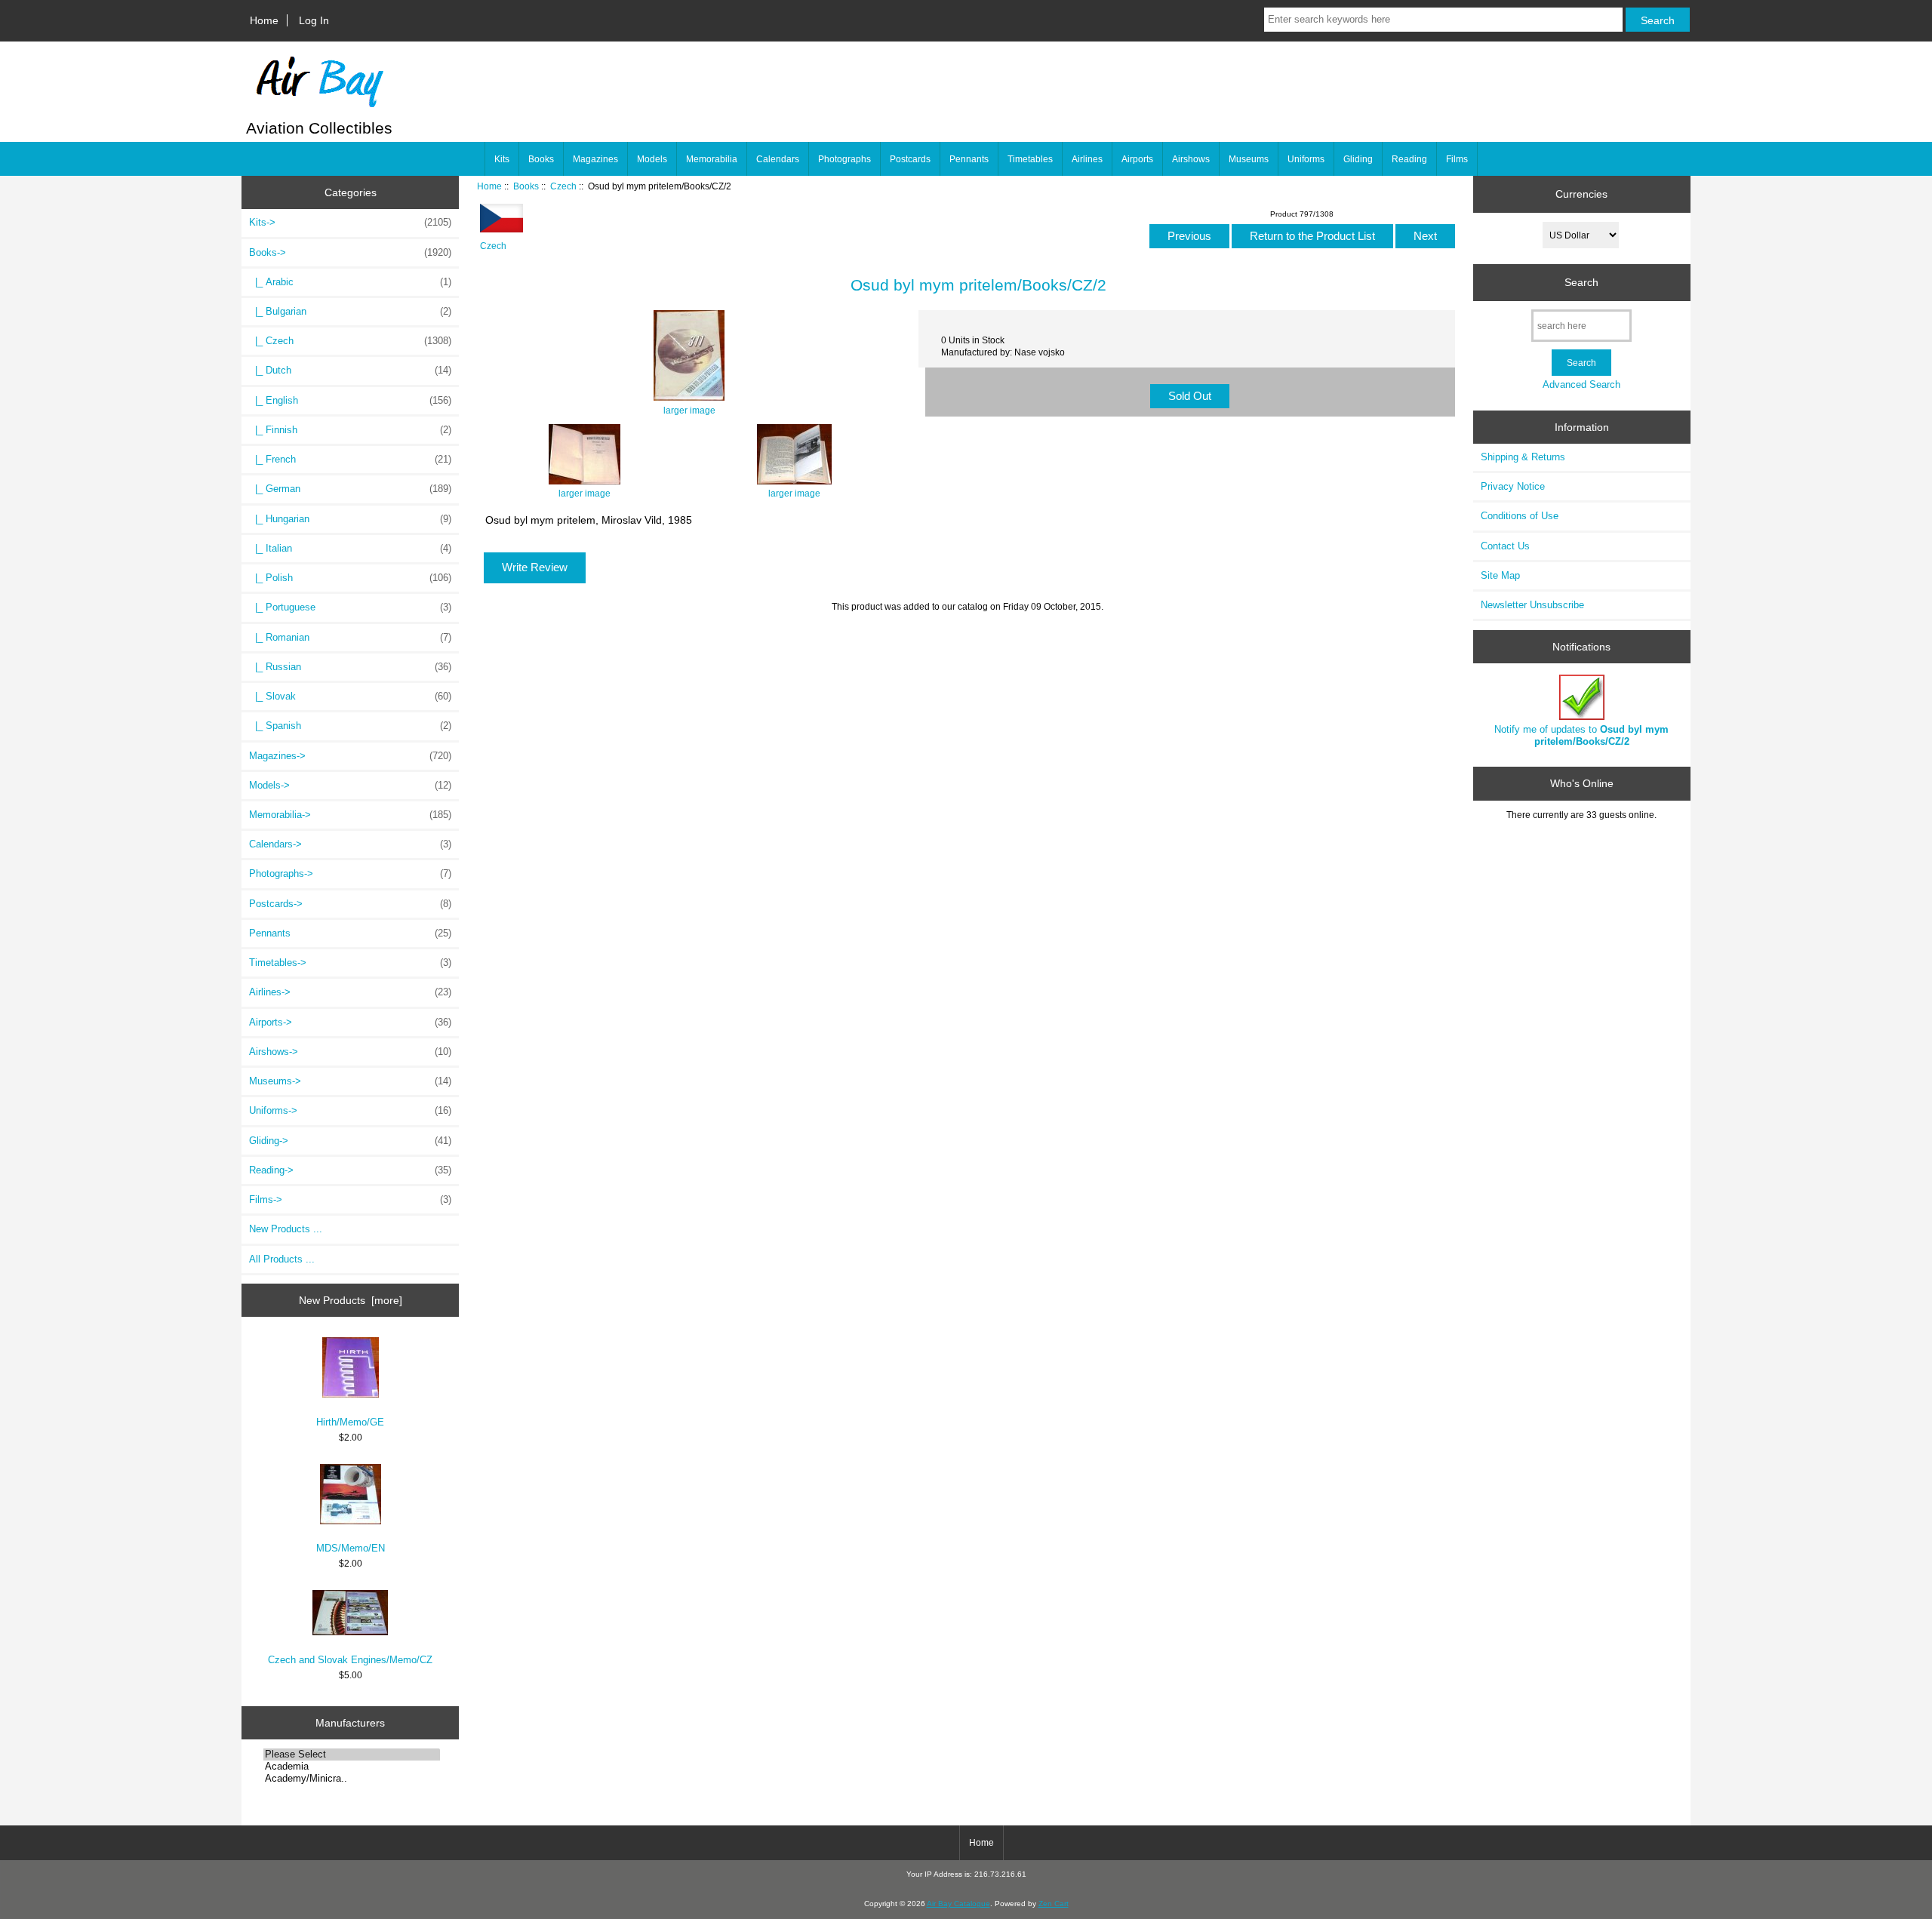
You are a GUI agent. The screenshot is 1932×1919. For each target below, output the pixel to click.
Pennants (969, 159)
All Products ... (282, 1259)
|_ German (350, 489)
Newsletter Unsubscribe (1532, 605)
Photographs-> (350, 873)
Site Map (1500, 575)
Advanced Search (1581, 384)
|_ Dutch (350, 370)
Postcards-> (350, 904)
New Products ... (286, 1229)
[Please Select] (352, 1754)
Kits (502, 159)
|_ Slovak (350, 696)
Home (264, 20)
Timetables (1030, 159)
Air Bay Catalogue (958, 1904)
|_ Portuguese (350, 607)
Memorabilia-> (350, 815)
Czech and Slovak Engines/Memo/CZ (350, 1660)
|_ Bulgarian (350, 311)
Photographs (844, 159)
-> (350, 252)
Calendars (778, 159)
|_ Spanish (350, 726)
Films (1457, 159)
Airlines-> (350, 992)
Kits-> (350, 222)
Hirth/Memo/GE (350, 1422)
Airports (1137, 159)
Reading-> (350, 1170)
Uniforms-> (350, 1110)
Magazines (595, 159)
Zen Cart (1054, 1904)
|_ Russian (350, 667)
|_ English (350, 400)
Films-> (350, 1199)
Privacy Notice (1513, 486)
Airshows (1191, 159)
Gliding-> (350, 1141)
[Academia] (352, 1767)
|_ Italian (350, 548)
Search (1581, 282)
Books (526, 186)
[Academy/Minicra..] (352, 1779)
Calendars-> (350, 844)
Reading (1409, 159)
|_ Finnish (350, 430)
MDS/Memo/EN (351, 1548)
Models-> (350, 785)
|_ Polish (350, 578)
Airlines (1087, 159)
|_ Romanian (350, 637)
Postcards (910, 159)
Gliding (1358, 159)
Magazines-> (350, 756)
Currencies (1581, 194)
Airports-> (350, 1022)
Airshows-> (350, 1052)
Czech (563, 186)
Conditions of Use (1520, 516)
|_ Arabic (350, 282)
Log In (314, 20)
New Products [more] (351, 1300)
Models (652, 159)
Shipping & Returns (1523, 457)
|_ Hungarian (350, 519)
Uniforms (1306, 159)
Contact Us (1505, 546)
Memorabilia (712, 159)
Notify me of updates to (1581, 735)
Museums (1249, 159)
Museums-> (350, 1081)
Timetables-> (350, 963)
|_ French (350, 459)
